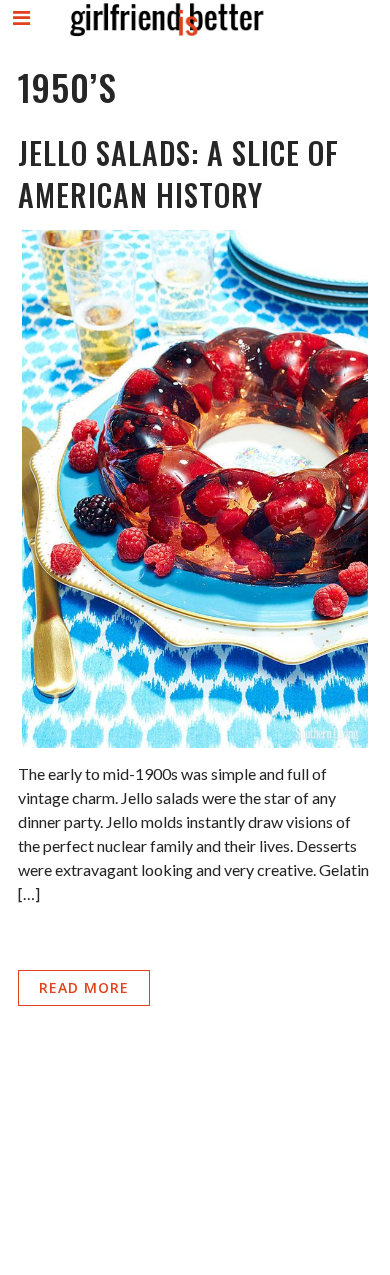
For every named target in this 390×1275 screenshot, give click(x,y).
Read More (84, 987)
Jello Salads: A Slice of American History (178, 173)
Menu (22, 34)
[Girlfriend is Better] (166, 35)
